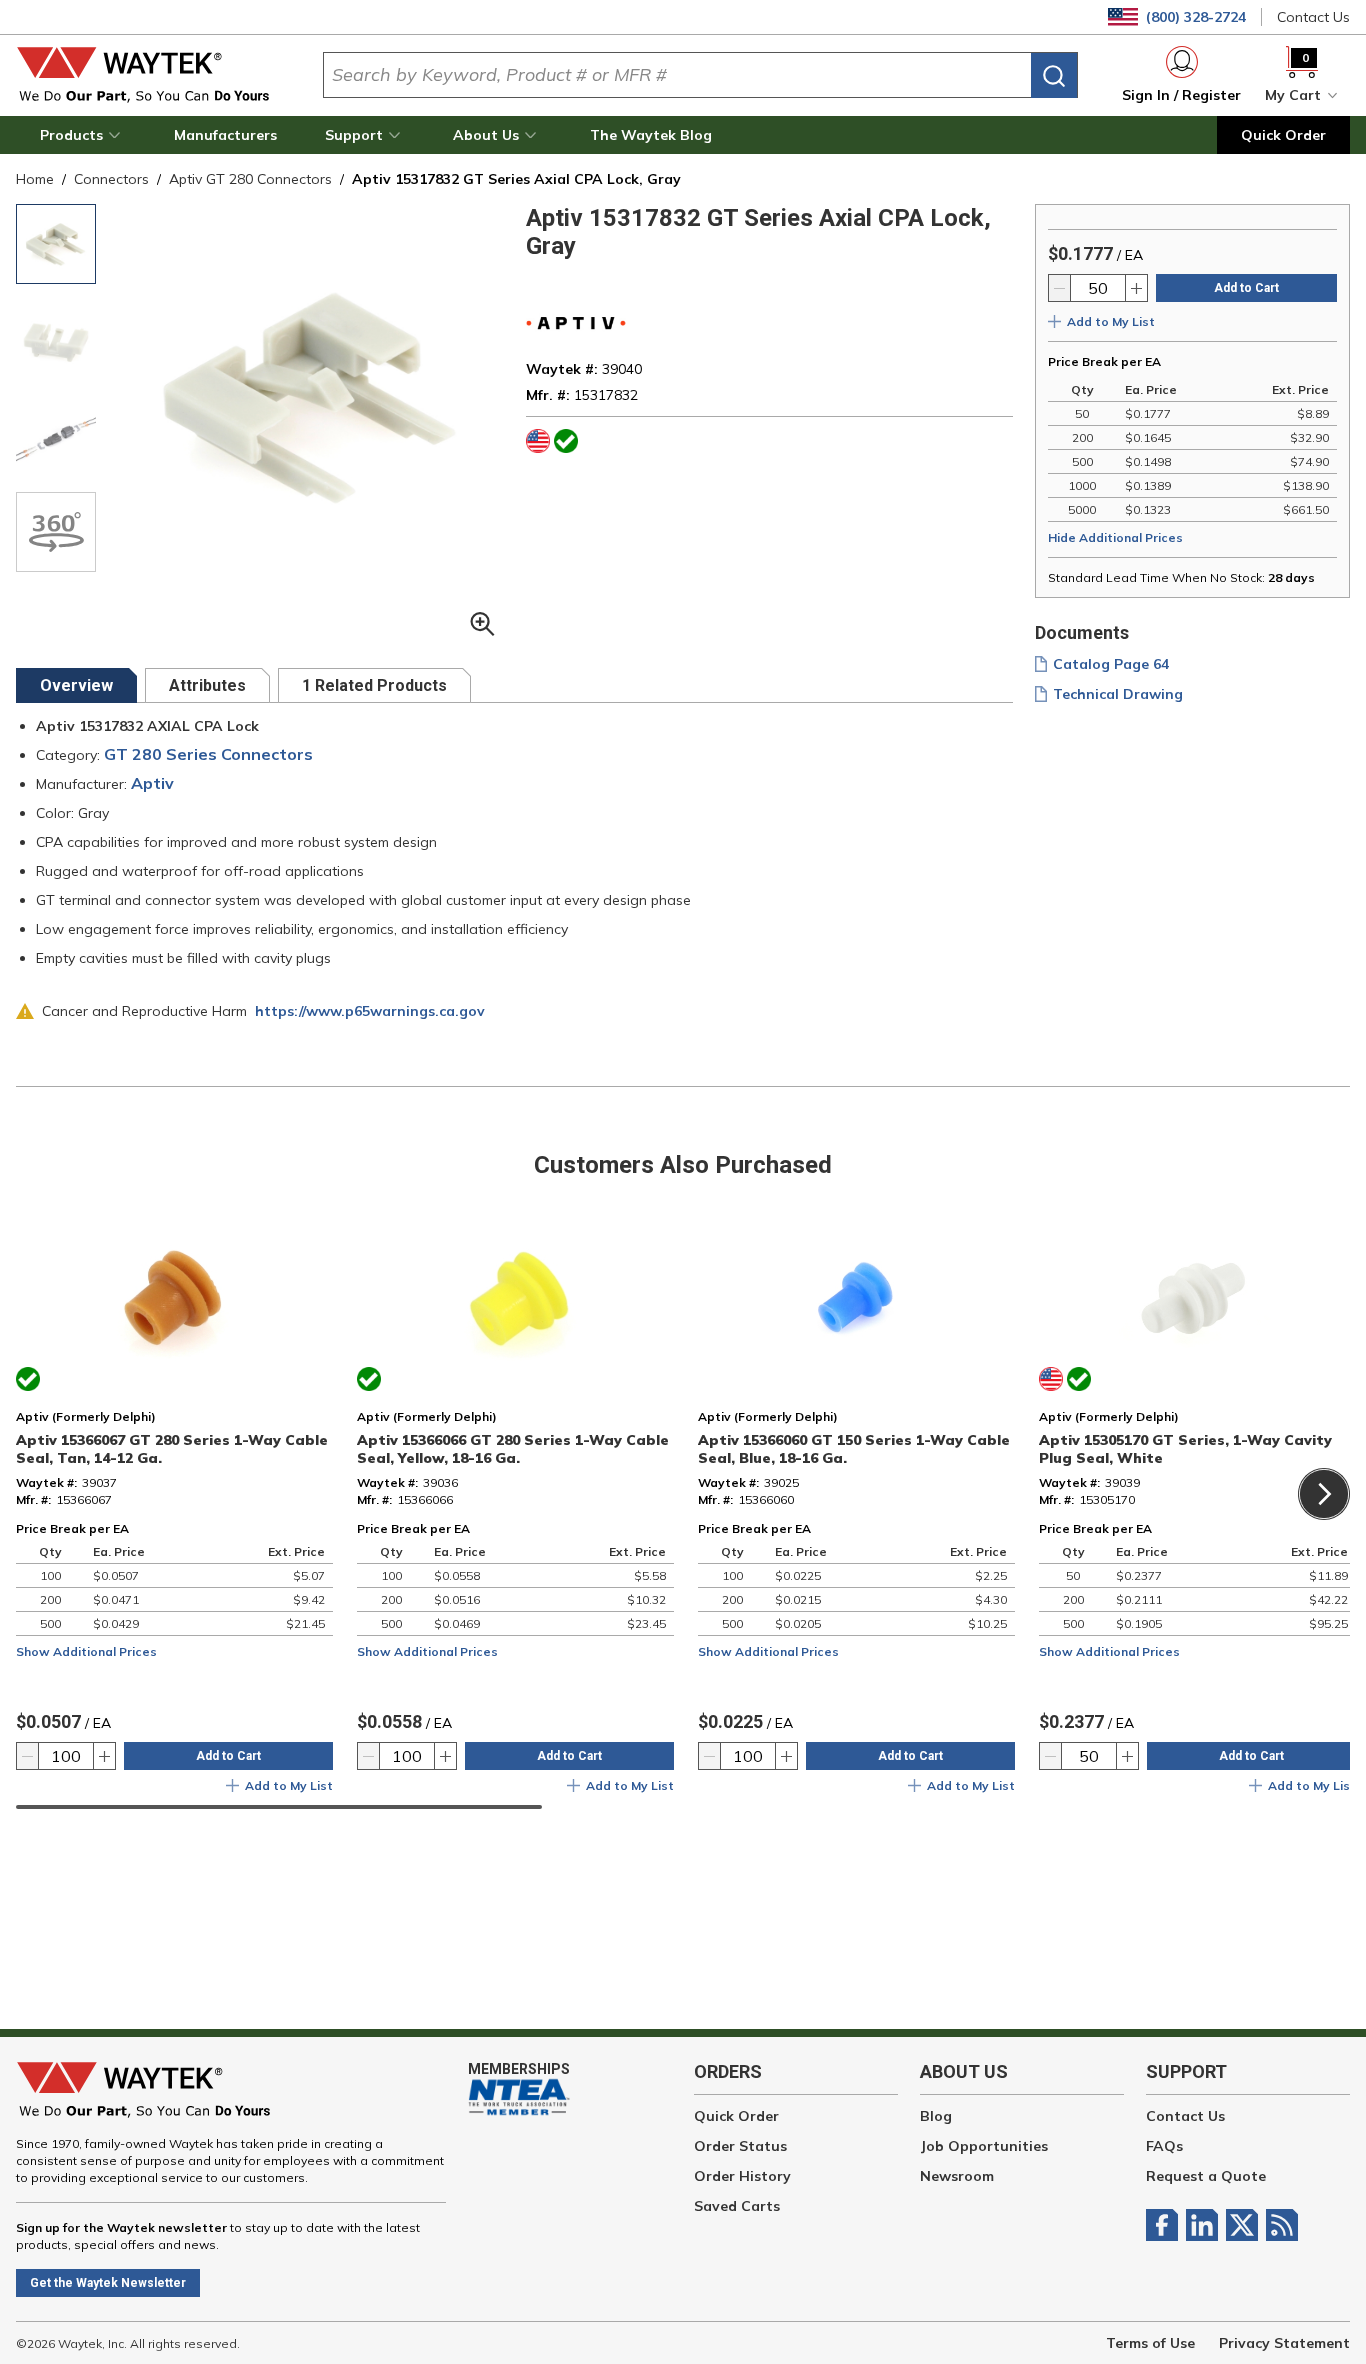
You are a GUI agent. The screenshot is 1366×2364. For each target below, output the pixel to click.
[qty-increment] (1136, 288)
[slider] (279, 1807)
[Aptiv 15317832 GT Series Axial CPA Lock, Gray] (56, 436)
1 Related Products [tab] (374, 685)
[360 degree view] (56, 532)
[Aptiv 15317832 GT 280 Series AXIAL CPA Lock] (56, 244)
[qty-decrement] (1060, 288)
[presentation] (76, 685)
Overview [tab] (76, 685)
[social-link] (1166, 2225)
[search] (1054, 75)
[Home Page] (153, 75)
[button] (83, 135)
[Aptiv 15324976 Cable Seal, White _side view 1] (56, 340)
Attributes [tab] (207, 685)
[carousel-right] (1324, 1494)
